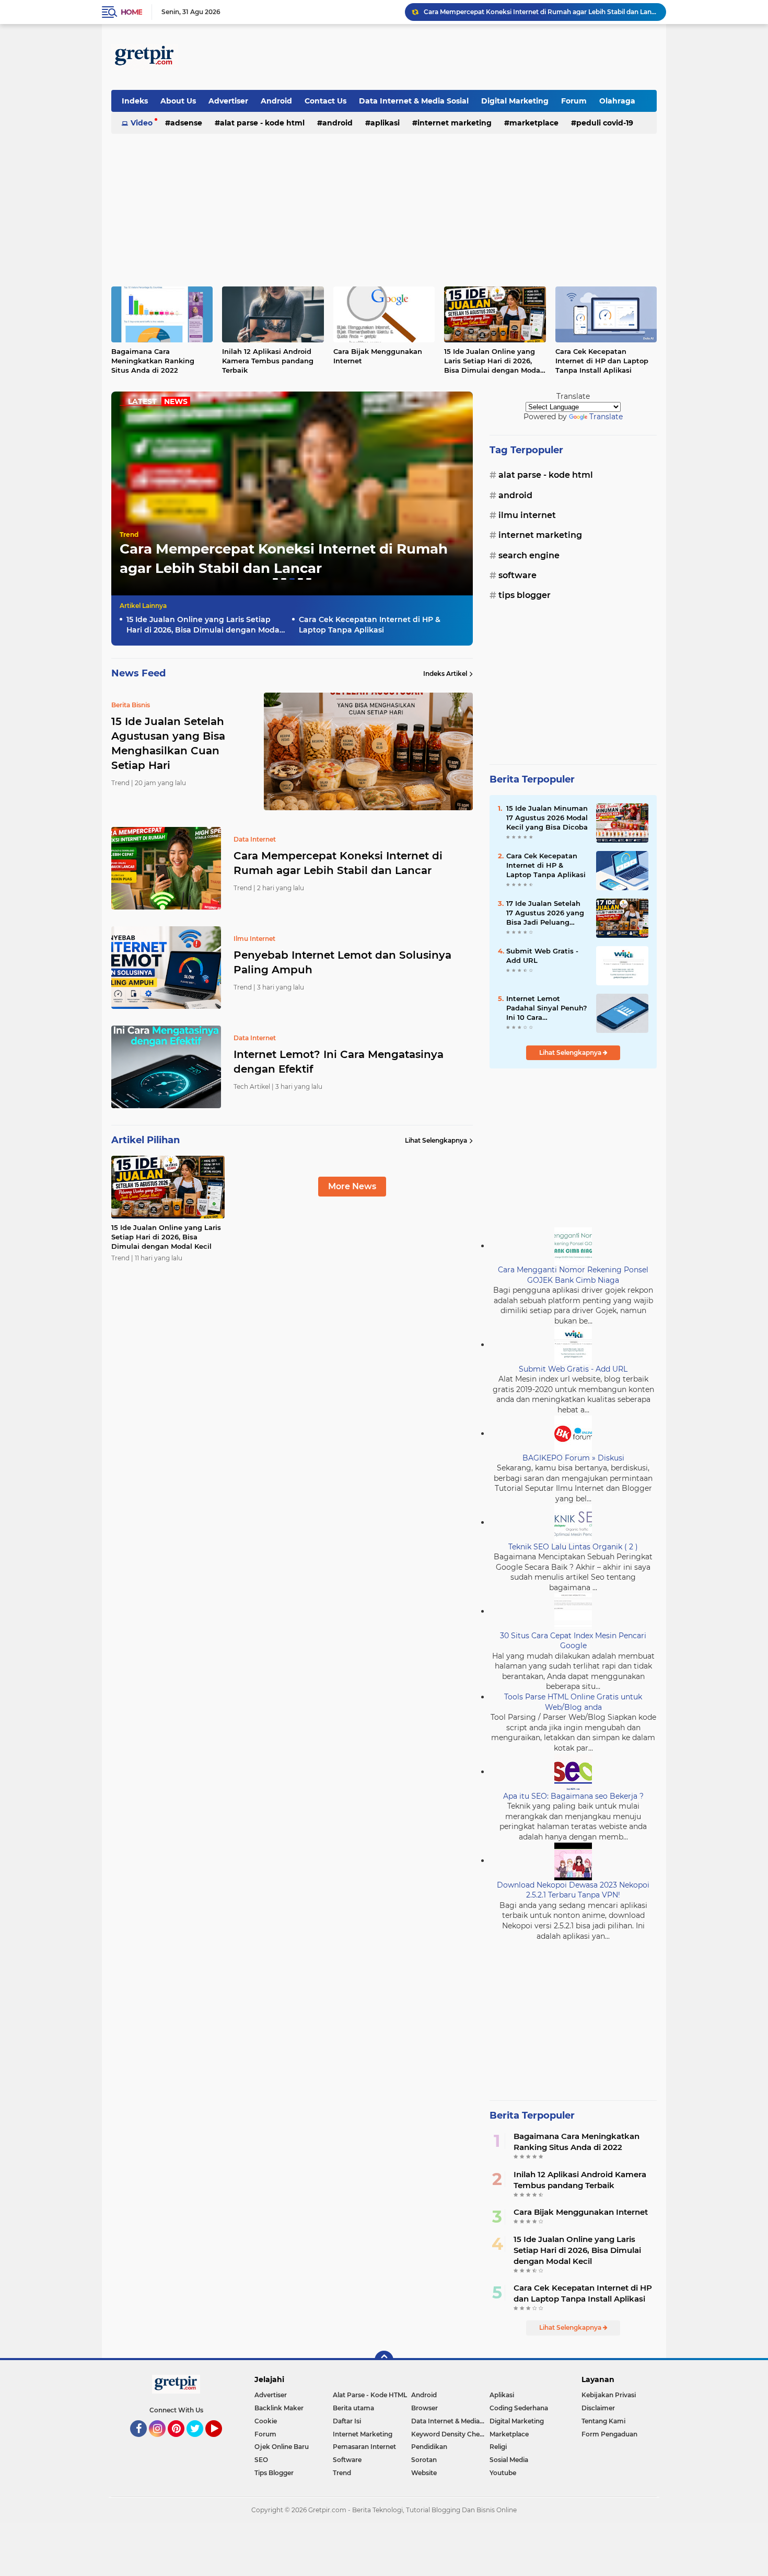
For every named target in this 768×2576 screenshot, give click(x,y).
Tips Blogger (525, 595)
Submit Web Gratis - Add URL (542, 956)
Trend (129, 534)
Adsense (186, 123)
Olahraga (617, 101)
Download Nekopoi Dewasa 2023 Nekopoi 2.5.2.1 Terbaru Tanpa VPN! (573, 1890)
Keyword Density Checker (450, 2434)
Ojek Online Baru (282, 2447)
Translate (606, 417)
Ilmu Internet (527, 515)
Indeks (135, 101)
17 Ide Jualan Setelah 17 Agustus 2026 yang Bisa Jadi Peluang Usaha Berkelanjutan (545, 913)
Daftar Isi (347, 2421)
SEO (261, 2460)
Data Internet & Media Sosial (414, 101)
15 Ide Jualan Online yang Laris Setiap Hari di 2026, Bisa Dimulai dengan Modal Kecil (493, 361)
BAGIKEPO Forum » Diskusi (573, 1458)
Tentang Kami (603, 2421)
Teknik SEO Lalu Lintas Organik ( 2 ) (573, 1547)
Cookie (266, 2421)
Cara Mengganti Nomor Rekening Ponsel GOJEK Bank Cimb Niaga (573, 1275)
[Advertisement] (467, 57)
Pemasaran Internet (364, 2447)
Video (142, 123)
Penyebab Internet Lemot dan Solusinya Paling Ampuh (511, 12)
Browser (424, 2408)
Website (424, 2473)
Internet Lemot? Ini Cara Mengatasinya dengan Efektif (339, 1062)
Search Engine (529, 555)
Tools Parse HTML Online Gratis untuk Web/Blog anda (573, 1702)
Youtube (503, 2473)
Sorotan (424, 2460)
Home (131, 12)
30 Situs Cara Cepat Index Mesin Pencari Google (573, 1641)
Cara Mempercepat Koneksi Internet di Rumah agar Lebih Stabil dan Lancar (338, 863)
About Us (178, 101)
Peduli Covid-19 (605, 123)
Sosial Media (509, 2460)
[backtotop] (384, 2360)
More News (352, 1186)
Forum (574, 101)
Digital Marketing (515, 101)
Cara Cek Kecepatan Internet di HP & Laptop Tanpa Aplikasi (370, 625)
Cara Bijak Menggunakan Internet (378, 356)
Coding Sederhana (519, 2408)
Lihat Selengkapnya (436, 1140)
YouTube (221, 2442)
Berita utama (353, 2408)
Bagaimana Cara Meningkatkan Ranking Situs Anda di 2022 (153, 361)
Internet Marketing (455, 123)
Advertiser (228, 101)
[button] (275, 579)
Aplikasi (385, 123)
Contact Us (325, 101)
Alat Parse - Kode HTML (262, 123)
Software (517, 575)
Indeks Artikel (445, 674)
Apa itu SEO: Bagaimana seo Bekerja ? (573, 1796)
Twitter (200, 2442)
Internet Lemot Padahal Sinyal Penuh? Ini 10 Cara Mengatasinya (547, 1008)
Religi (498, 2447)
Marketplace (534, 123)
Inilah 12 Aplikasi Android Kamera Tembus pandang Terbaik (268, 361)
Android (276, 101)
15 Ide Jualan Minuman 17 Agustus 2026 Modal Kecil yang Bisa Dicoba (547, 818)
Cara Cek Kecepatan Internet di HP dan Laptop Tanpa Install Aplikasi (602, 361)
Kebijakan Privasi (609, 2395)
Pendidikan (429, 2447)
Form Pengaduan (609, 2434)
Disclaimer (598, 2408)
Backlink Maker (279, 2408)
